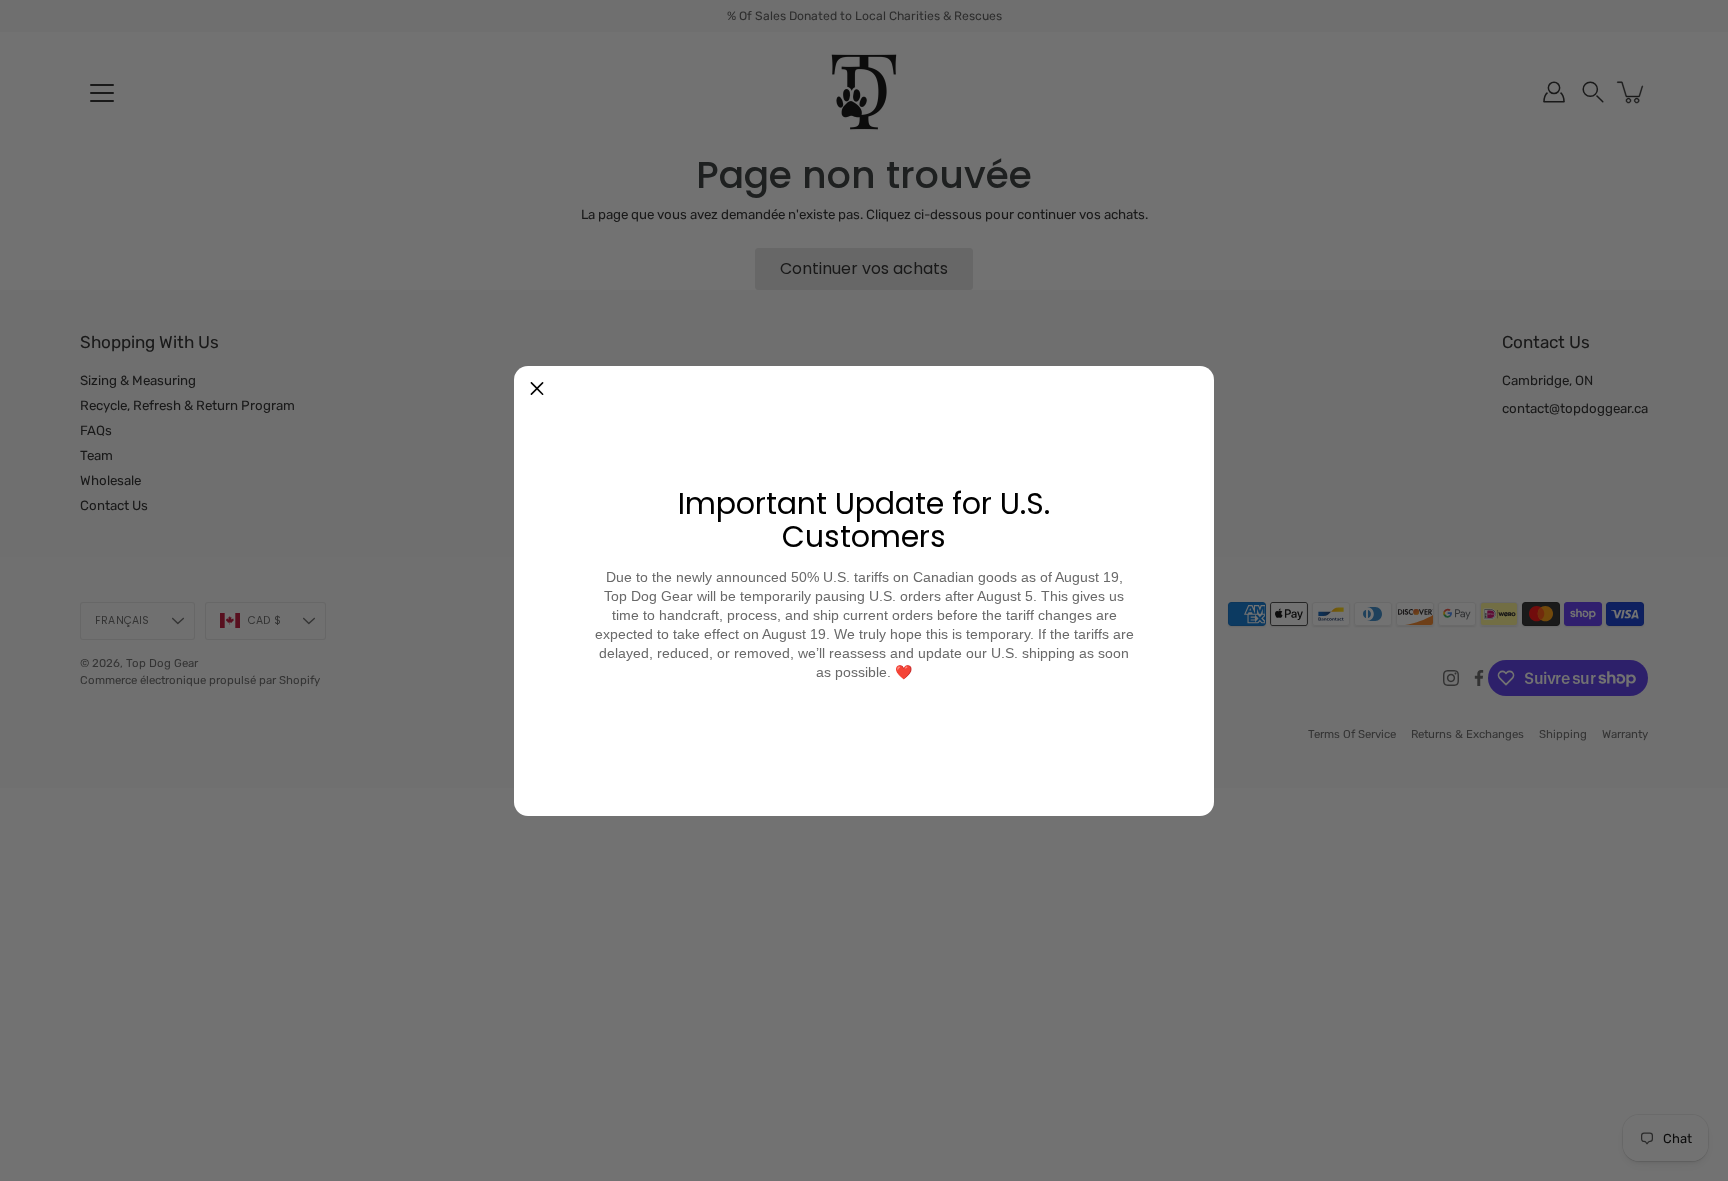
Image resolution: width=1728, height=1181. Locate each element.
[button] (537, 389)
